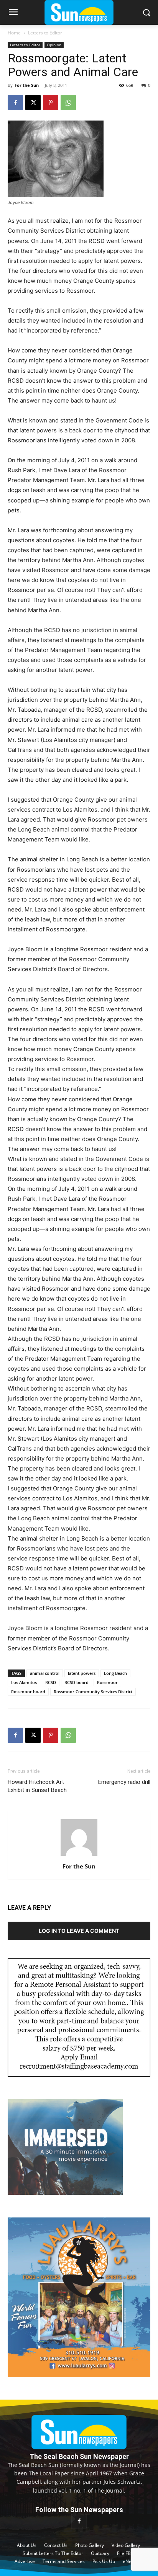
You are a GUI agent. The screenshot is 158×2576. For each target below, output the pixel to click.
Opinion (54, 45)
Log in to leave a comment (79, 1931)
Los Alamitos (24, 1682)
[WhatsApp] (68, 103)
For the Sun (27, 85)
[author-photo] (79, 1856)
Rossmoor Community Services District (93, 1692)
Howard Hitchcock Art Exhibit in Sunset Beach (37, 1786)
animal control (45, 1673)
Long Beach (115, 1673)
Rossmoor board (28, 1692)
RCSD (51, 1682)
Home (14, 33)
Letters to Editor (45, 33)
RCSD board (77, 1682)
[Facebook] (15, 103)
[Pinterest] (51, 103)
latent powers (82, 1673)
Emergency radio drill (124, 1782)
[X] (33, 103)
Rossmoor (107, 1682)
